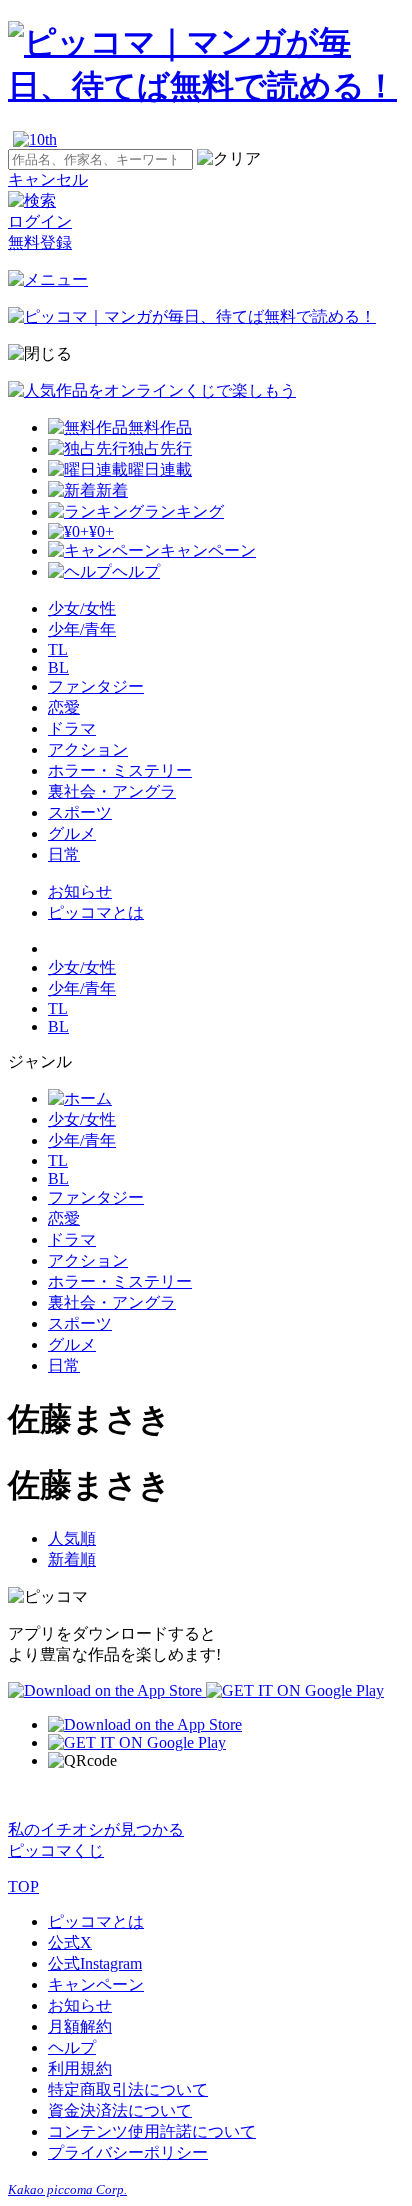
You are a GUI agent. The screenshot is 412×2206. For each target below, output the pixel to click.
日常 (64, 854)
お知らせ (80, 891)
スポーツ (80, 812)
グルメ (72, 833)
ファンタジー (96, 686)
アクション (88, 749)
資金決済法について (120, 2110)
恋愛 (64, 707)
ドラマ (72, 728)
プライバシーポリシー (128, 2152)
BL (58, 667)
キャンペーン (96, 1984)
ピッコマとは (96, 912)
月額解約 (80, 2026)
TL (58, 649)
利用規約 (80, 2068)
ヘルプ (72, 2047)
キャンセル (48, 179)
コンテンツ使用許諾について (152, 2131)
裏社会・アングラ (112, 791)
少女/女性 (82, 608)
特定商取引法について (128, 2089)
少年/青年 (82, 629)
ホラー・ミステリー (120, 770)
